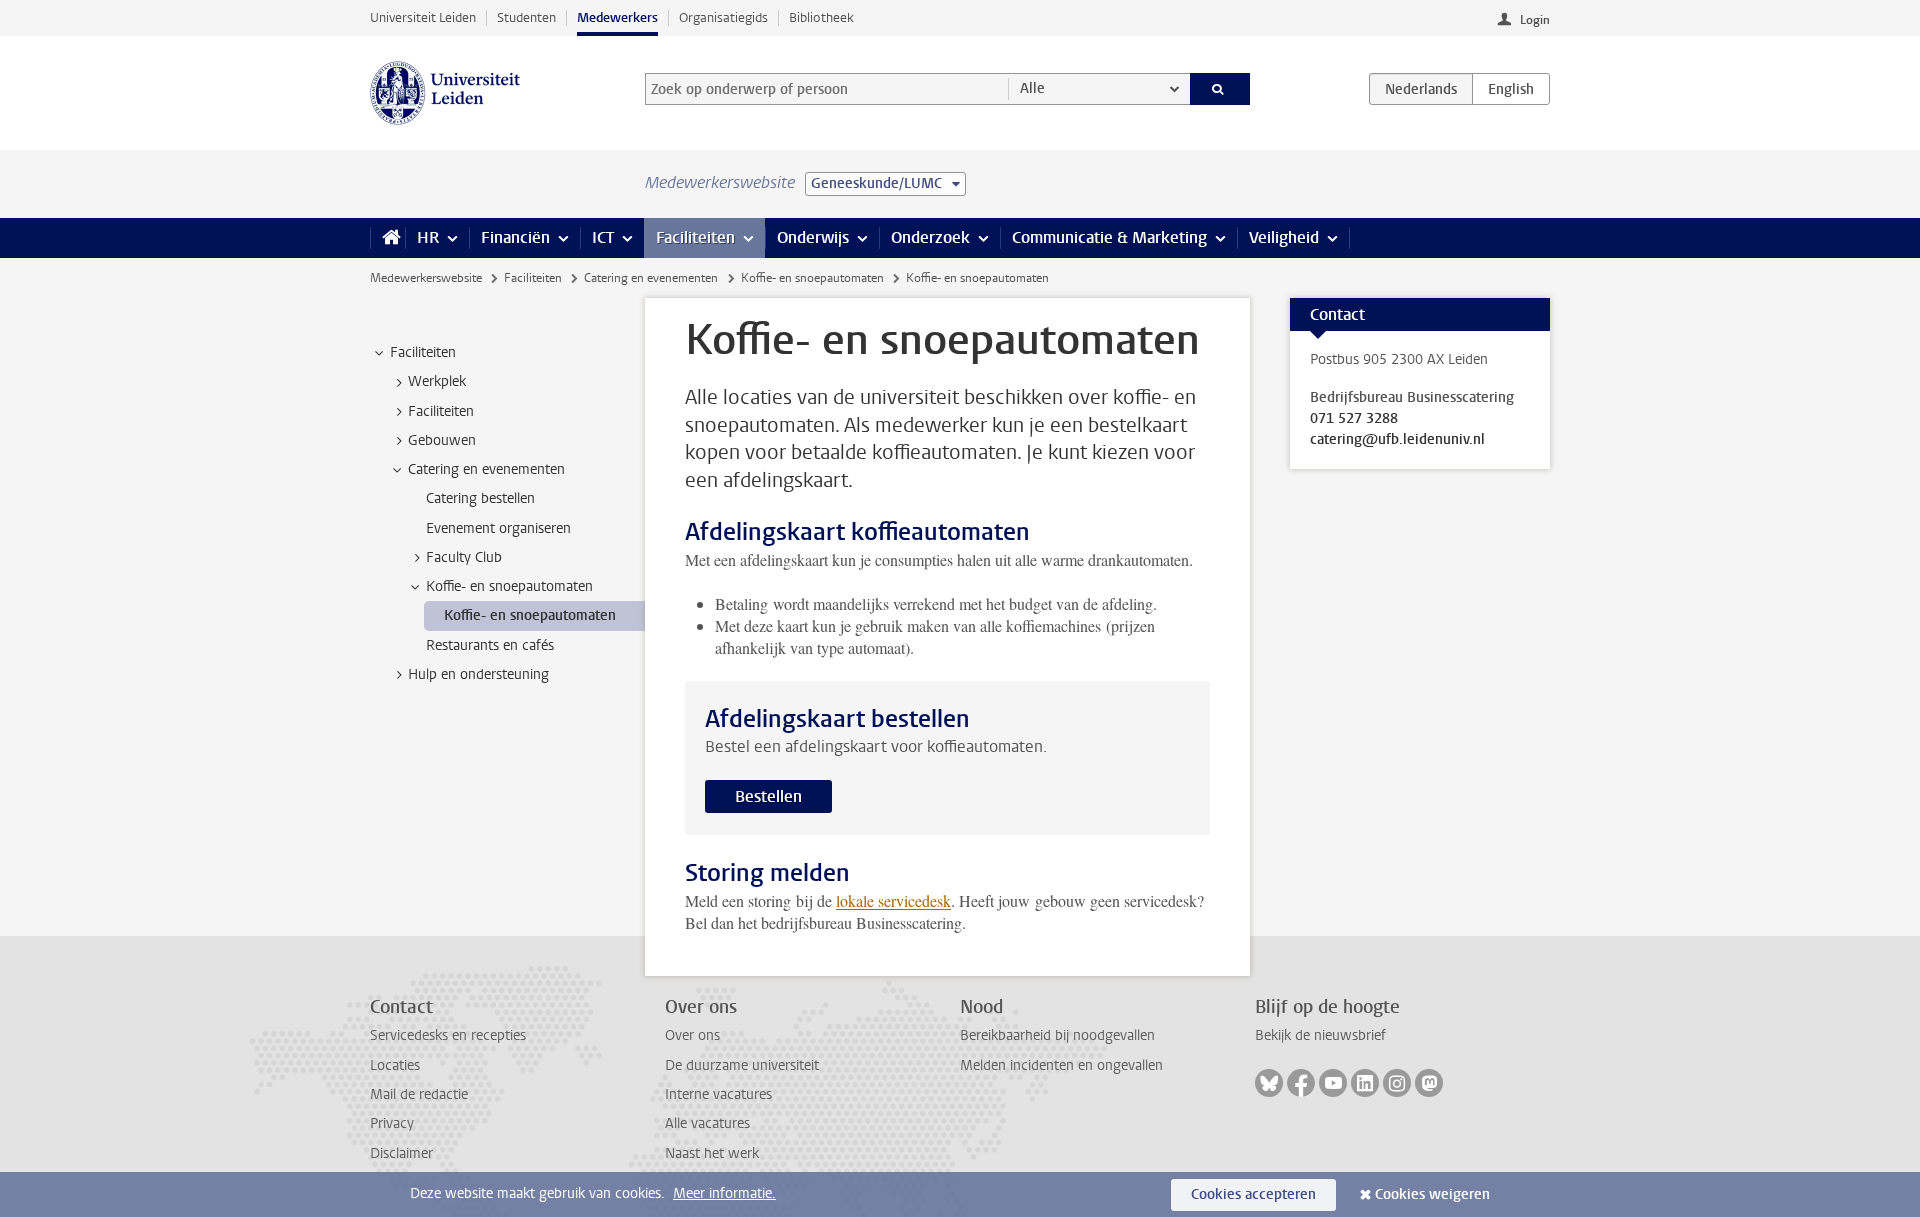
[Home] (387, 238)
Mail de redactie (419, 1094)
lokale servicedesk (893, 900)
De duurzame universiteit (742, 1065)
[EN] (1511, 89)
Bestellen (768, 796)
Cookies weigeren (1432, 1194)
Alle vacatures (707, 1123)
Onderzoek (930, 237)
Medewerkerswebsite (426, 278)
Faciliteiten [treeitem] (423, 352)
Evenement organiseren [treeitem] (498, 528)
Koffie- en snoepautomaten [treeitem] (509, 586)
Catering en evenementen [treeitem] (486, 469)
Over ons (692, 1035)
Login (1535, 20)
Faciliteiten (695, 237)
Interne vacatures (718, 1094)
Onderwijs (813, 237)
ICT (603, 237)
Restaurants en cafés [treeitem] (490, 645)
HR (428, 237)
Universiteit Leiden (423, 17)
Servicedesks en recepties (448, 1035)
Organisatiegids (723, 17)
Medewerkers (617, 17)
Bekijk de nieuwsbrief (1320, 1035)
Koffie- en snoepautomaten (812, 278)
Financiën (515, 237)
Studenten (526, 17)
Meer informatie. (724, 1193)
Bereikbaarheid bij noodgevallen (1057, 1035)
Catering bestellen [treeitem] (480, 498)
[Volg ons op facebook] (1301, 1083)
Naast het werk (712, 1153)
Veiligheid (1284, 237)
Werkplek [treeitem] (437, 381)
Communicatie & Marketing (1109, 237)
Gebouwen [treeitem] (442, 440)
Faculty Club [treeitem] (464, 557)
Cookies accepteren (1253, 1194)
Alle (1032, 88)
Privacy (392, 1123)
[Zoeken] (1220, 89)
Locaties (395, 1065)
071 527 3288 (1354, 419)
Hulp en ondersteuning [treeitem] (478, 674)
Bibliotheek (821, 17)
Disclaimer (401, 1153)
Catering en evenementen (651, 278)
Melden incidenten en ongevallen (1061, 1065)
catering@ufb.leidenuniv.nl (1397, 440)
